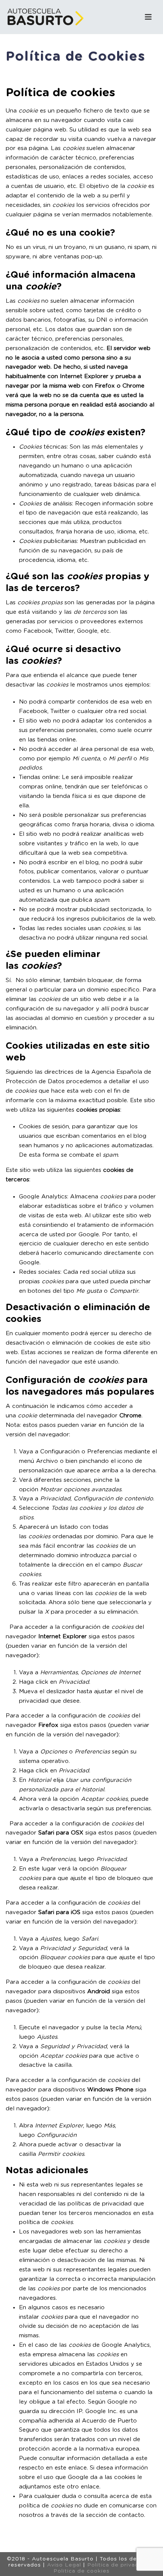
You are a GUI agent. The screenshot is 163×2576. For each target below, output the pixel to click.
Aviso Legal (64, 2565)
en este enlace (66, 2468)
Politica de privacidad (119, 2565)
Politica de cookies (81, 2571)
